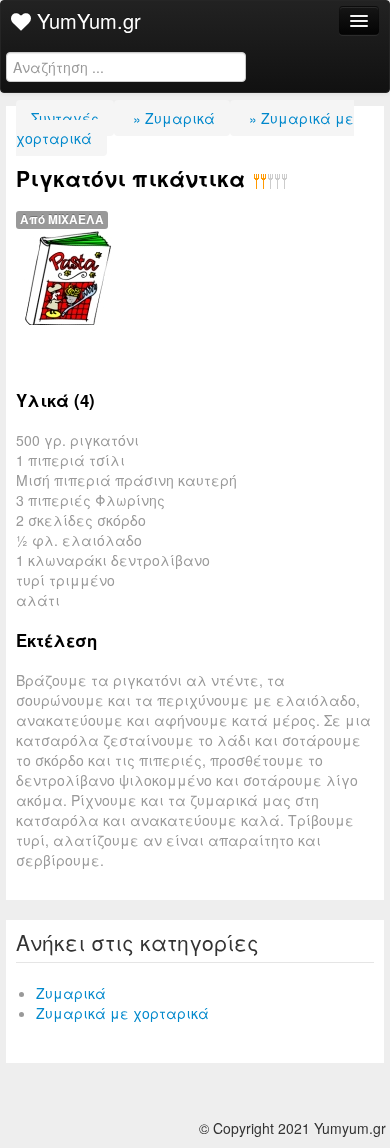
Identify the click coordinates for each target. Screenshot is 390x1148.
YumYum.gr (86, 20)
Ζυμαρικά (71, 993)
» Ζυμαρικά (172, 118)
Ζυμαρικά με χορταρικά (122, 1013)
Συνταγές (65, 118)
